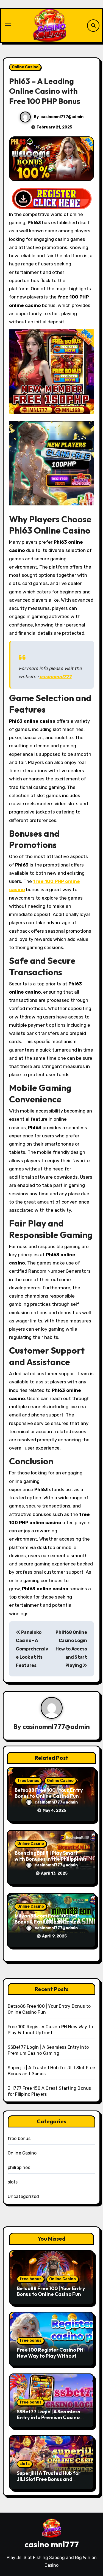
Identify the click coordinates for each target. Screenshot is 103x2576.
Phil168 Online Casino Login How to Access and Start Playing (71, 1649)
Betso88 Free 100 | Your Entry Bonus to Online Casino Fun (49, 1793)
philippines (19, 2167)
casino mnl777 (52, 2544)
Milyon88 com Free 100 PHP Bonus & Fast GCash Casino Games (47, 1922)
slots (13, 2182)
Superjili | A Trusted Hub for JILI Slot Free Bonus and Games (49, 2479)
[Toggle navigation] (8, 25)
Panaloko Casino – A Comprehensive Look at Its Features (32, 1649)
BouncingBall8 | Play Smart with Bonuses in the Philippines (51, 1856)
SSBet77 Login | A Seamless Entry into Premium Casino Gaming (48, 2417)
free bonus (28, 1781)
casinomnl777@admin (62, 117)
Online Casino (25, 67)
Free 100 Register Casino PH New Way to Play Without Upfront (50, 2356)
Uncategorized (23, 2196)
